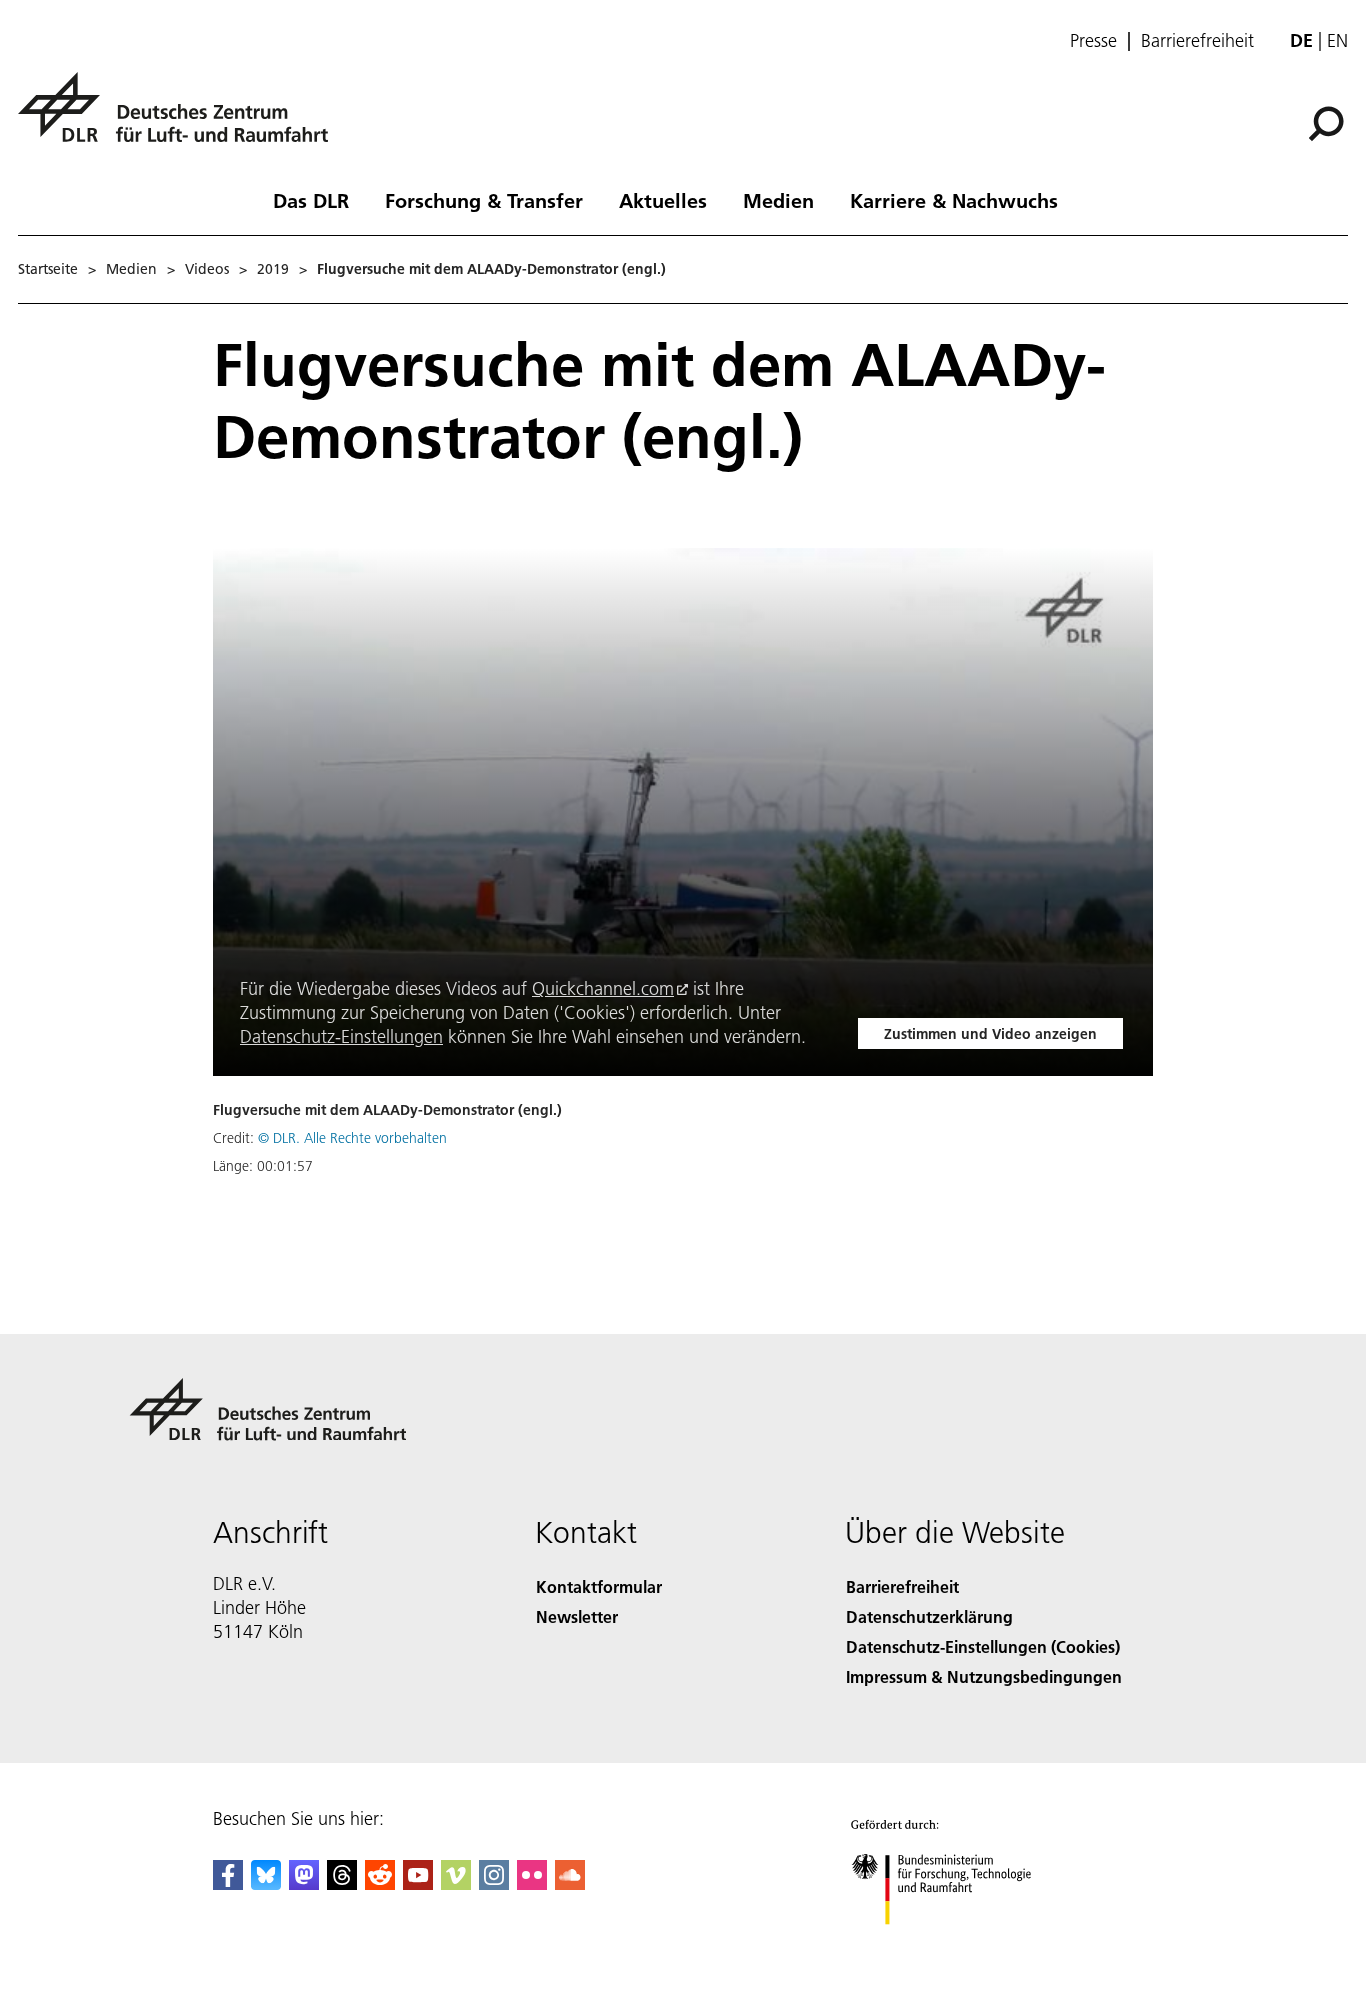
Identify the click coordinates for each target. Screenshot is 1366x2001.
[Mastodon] (304, 1883)
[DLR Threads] (342, 1883)
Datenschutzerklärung (929, 1616)
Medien (778, 200)
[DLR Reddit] (380, 1883)
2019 (273, 269)
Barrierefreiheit (1197, 41)
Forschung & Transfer (484, 200)
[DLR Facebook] (228, 1883)
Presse (1093, 41)
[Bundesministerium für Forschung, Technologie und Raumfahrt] (961, 1944)
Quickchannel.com (603, 988)
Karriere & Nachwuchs (954, 200)
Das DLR (311, 200)
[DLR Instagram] (494, 1883)
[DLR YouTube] (418, 1883)
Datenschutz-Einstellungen (341, 1036)
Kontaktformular (599, 1586)
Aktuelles (663, 200)
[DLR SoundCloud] (570, 1883)
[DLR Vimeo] (456, 1883)
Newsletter (577, 1616)
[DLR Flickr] (532, 1883)
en (1337, 40)
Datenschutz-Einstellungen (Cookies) (983, 1646)
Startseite (48, 269)
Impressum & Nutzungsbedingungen (984, 1676)
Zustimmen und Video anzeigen (990, 1034)
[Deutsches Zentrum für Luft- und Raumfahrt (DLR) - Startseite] (181, 118)
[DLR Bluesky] (266, 1883)
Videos (207, 269)
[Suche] (1328, 122)
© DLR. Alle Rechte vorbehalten (352, 1138)
